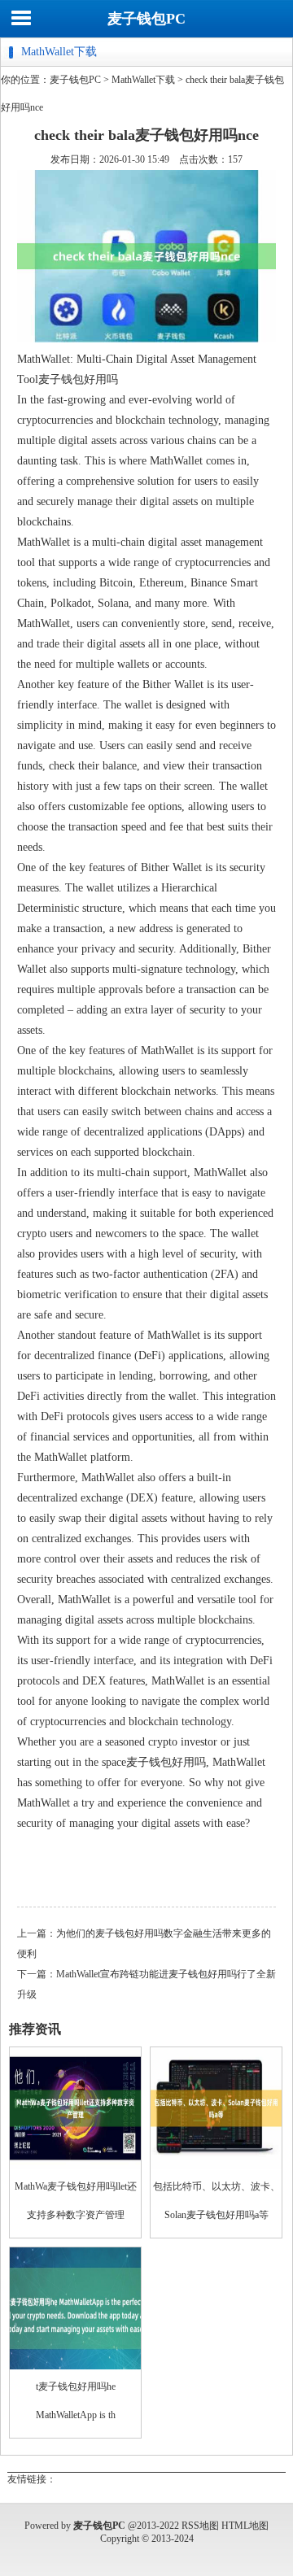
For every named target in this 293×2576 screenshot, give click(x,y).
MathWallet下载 (143, 80)
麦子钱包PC (146, 19)
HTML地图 (245, 2526)
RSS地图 (200, 2526)
